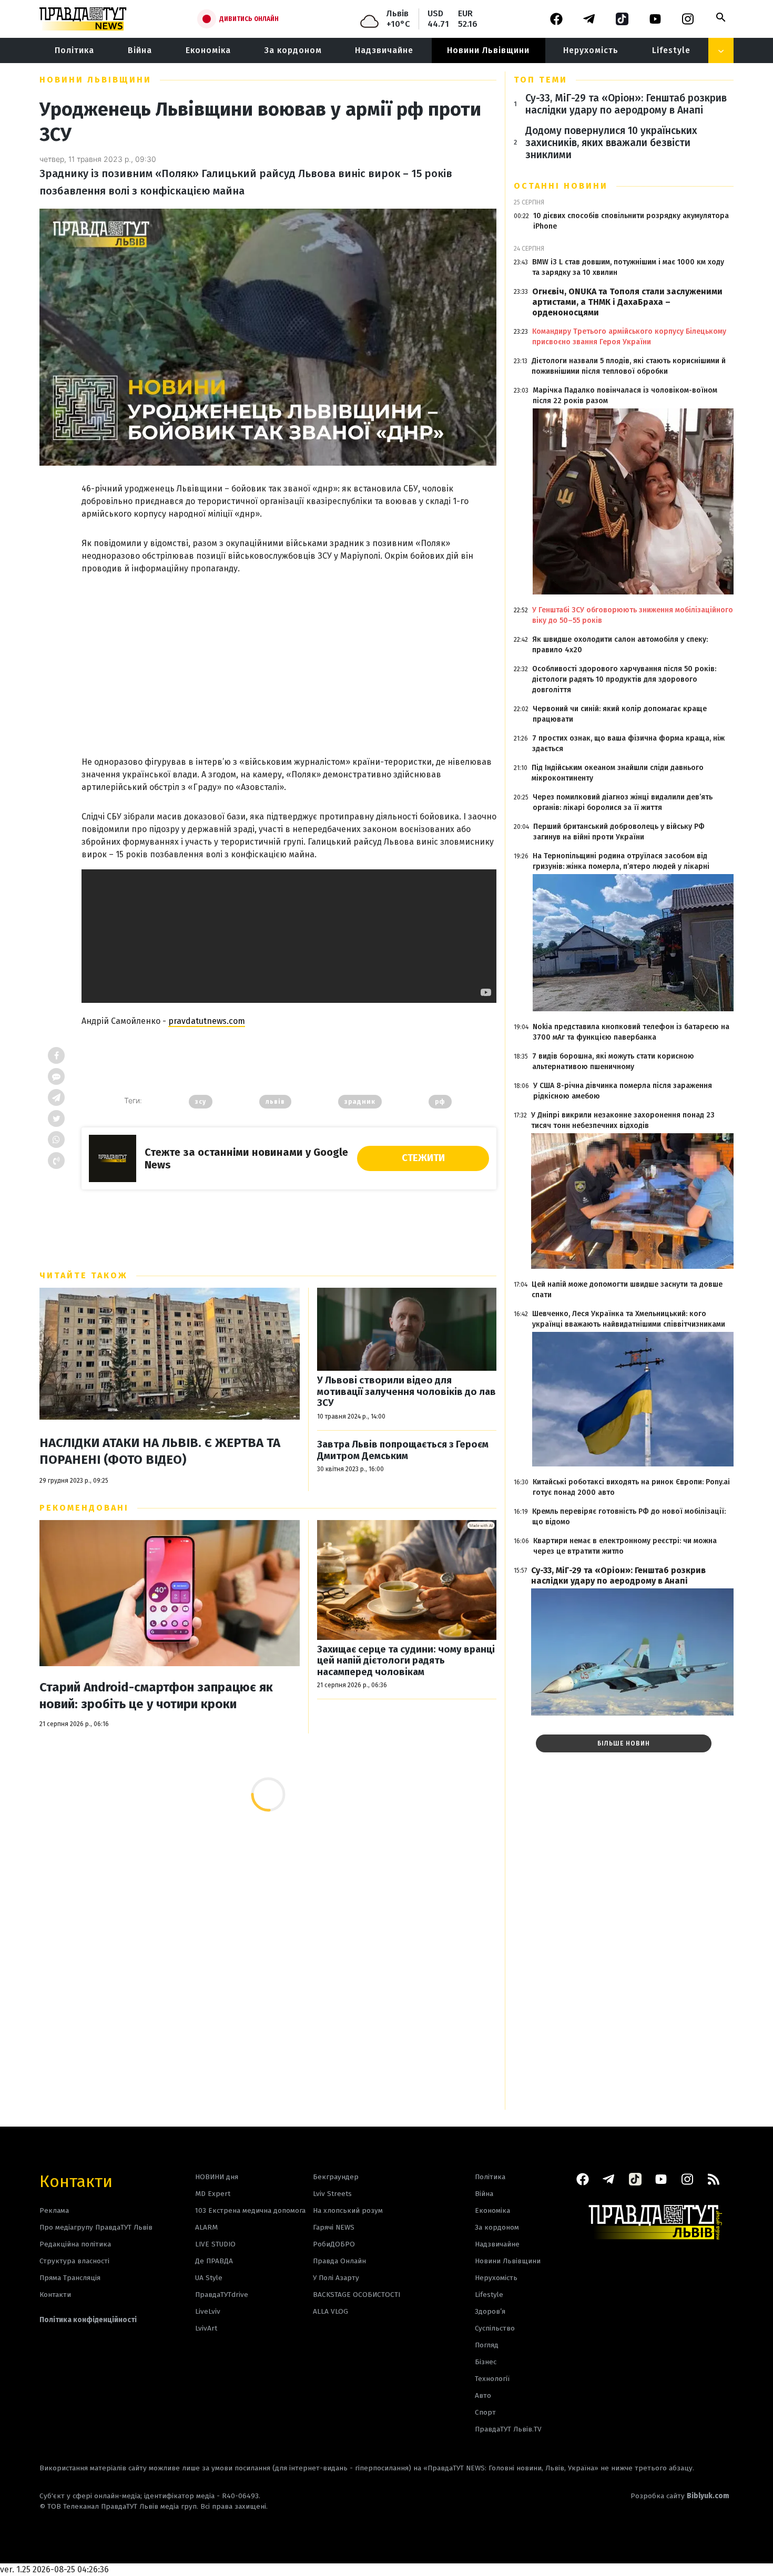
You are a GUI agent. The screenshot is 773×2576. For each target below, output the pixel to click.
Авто (483, 2395)
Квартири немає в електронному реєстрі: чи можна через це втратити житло (625, 1546)
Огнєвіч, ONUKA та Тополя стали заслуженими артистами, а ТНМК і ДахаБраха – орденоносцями (627, 302)
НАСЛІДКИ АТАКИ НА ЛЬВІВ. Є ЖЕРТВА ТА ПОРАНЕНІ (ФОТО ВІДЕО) (160, 1451)
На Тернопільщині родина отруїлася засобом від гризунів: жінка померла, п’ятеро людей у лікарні (621, 861)
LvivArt (206, 2328)
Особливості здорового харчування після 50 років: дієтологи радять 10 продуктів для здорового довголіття (624, 679)
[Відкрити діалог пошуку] (721, 17)
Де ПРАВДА (214, 2261)
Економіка (208, 50)
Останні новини (561, 186)
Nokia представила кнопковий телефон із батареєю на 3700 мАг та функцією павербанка (631, 1032)
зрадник (360, 1102)
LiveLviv (208, 2311)
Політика (74, 50)
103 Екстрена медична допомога (250, 2210)
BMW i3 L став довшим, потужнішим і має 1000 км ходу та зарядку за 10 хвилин (628, 267)
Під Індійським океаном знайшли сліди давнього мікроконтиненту (618, 773)
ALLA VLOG (330, 2311)
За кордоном (293, 50)
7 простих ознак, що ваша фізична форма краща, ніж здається (628, 743)
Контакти (76, 2180)
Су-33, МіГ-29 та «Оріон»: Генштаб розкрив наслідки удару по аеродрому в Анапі (626, 104)
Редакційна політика (75, 2244)
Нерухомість (591, 50)
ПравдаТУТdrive (222, 2295)
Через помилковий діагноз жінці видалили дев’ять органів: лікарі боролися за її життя (623, 802)
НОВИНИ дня (217, 2177)
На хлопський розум (348, 2210)
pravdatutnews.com (207, 1021)
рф (440, 1102)
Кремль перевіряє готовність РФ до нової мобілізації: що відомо (629, 1517)
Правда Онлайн (339, 2261)
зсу (201, 1102)
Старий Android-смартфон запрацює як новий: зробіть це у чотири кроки (156, 1696)
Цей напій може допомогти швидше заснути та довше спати (627, 1290)
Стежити (423, 1158)
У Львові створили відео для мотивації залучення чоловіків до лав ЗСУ (406, 1392)
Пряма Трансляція (70, 2278)
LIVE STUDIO (215, 2244)
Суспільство (495, 2328)
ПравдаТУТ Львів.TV (508, 2429)
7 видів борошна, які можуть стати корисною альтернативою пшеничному (613, 1061)
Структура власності (74, 2261)
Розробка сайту (680, 2496)
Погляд (487, 2345)
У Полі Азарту (336, 2278)
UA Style (209, 2278)
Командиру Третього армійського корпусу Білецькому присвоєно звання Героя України (629, 337)
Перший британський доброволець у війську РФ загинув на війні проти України (619, 832)
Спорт (485, 2412)
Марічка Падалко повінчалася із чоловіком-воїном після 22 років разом (625, 396)
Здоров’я (490, 2311)
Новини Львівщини (488, 50)
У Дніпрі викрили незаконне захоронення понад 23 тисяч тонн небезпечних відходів (623, 1120)
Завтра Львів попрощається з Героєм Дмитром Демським (403, 1450)
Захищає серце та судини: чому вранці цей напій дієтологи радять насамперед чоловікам (406, 1661)
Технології (492, 2379)
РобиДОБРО (334, 2244)
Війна (140, 50)
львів (275, 1102)
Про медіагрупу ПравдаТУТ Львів (96, 2227)
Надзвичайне (384, 50)
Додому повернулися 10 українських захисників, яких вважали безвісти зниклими (611, 143)
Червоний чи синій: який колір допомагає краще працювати (620, 714)
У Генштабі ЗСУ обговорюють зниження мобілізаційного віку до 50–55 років (633, 615)
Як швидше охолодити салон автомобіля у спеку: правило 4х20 (620, 645)
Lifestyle (671, 50)
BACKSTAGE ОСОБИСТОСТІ (357, 2295)
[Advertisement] (289, 654)
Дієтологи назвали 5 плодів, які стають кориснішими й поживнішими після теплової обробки (629, 366)
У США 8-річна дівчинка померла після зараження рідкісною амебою (623, 1091)
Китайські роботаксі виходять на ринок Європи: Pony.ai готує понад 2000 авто (631, 1487)
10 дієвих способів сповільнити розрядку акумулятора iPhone (631, 221)
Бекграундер (336, 2177)
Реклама (54, 2210)
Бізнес (486, 2362)
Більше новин (624, 1743)
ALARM (206, 2227)
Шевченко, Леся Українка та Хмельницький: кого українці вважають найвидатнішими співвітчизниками (629, 1319)
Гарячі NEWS (334, 2227)
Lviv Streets (332, 2194)
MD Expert (213, 2194)
